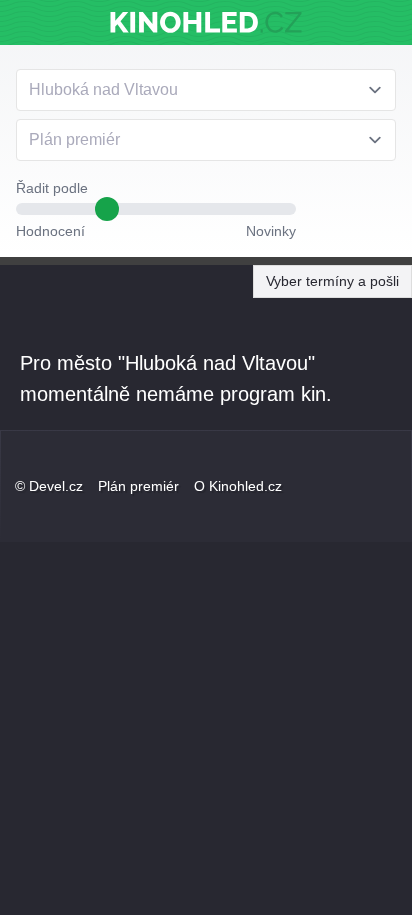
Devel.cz (56, 486)
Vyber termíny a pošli (332, 281)
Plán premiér (138, 486)
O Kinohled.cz (238, 486)
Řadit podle (52, 188)
